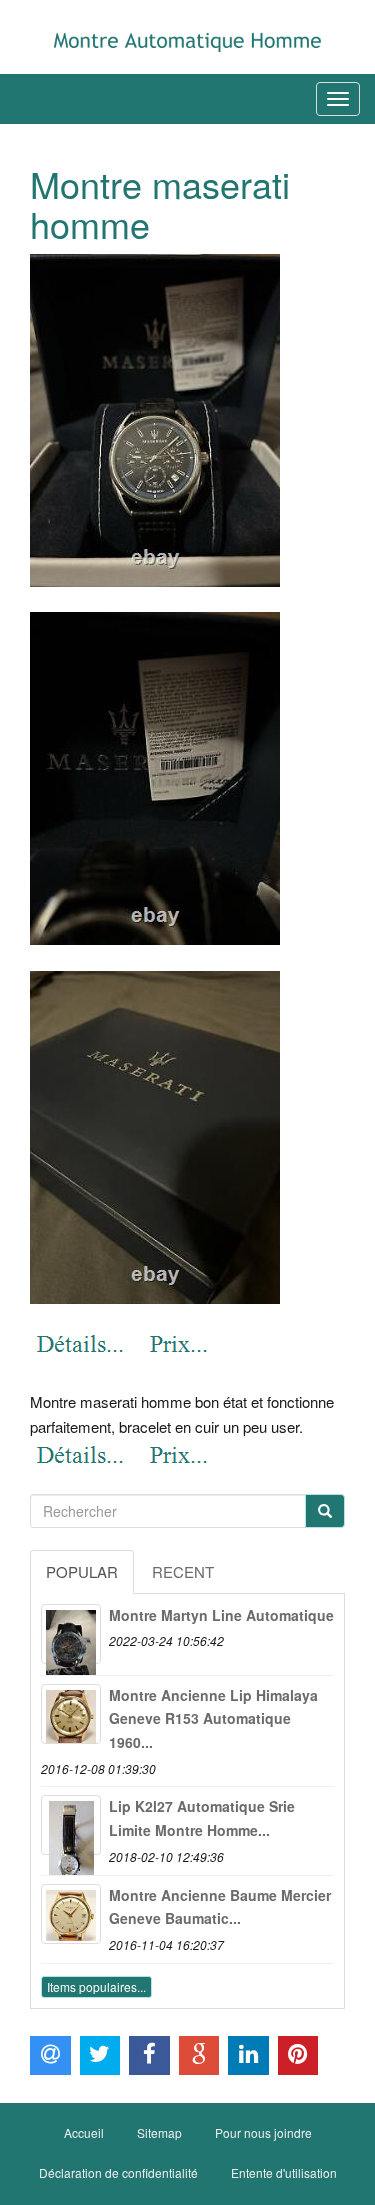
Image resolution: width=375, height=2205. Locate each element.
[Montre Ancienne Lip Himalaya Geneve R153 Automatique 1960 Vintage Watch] (71, 1714)
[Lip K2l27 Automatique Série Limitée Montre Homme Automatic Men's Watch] (71, 1825)
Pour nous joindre (263, 2132)
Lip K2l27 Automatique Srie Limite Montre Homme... (202, 1818)
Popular (82, 1571)
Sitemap (159, 2132)
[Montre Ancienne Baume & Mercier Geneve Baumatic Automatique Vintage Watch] (71, 1914)
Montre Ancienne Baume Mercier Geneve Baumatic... (220, 1907)
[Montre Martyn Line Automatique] (71, 1634)
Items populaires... (96, 1986)
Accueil (84, 2132)
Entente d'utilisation (284, 2172)
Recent (183, 1571)
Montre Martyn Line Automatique (221, 1615)
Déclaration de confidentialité (118, 2172)
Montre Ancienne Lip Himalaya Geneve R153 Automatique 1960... (213, 1719)
